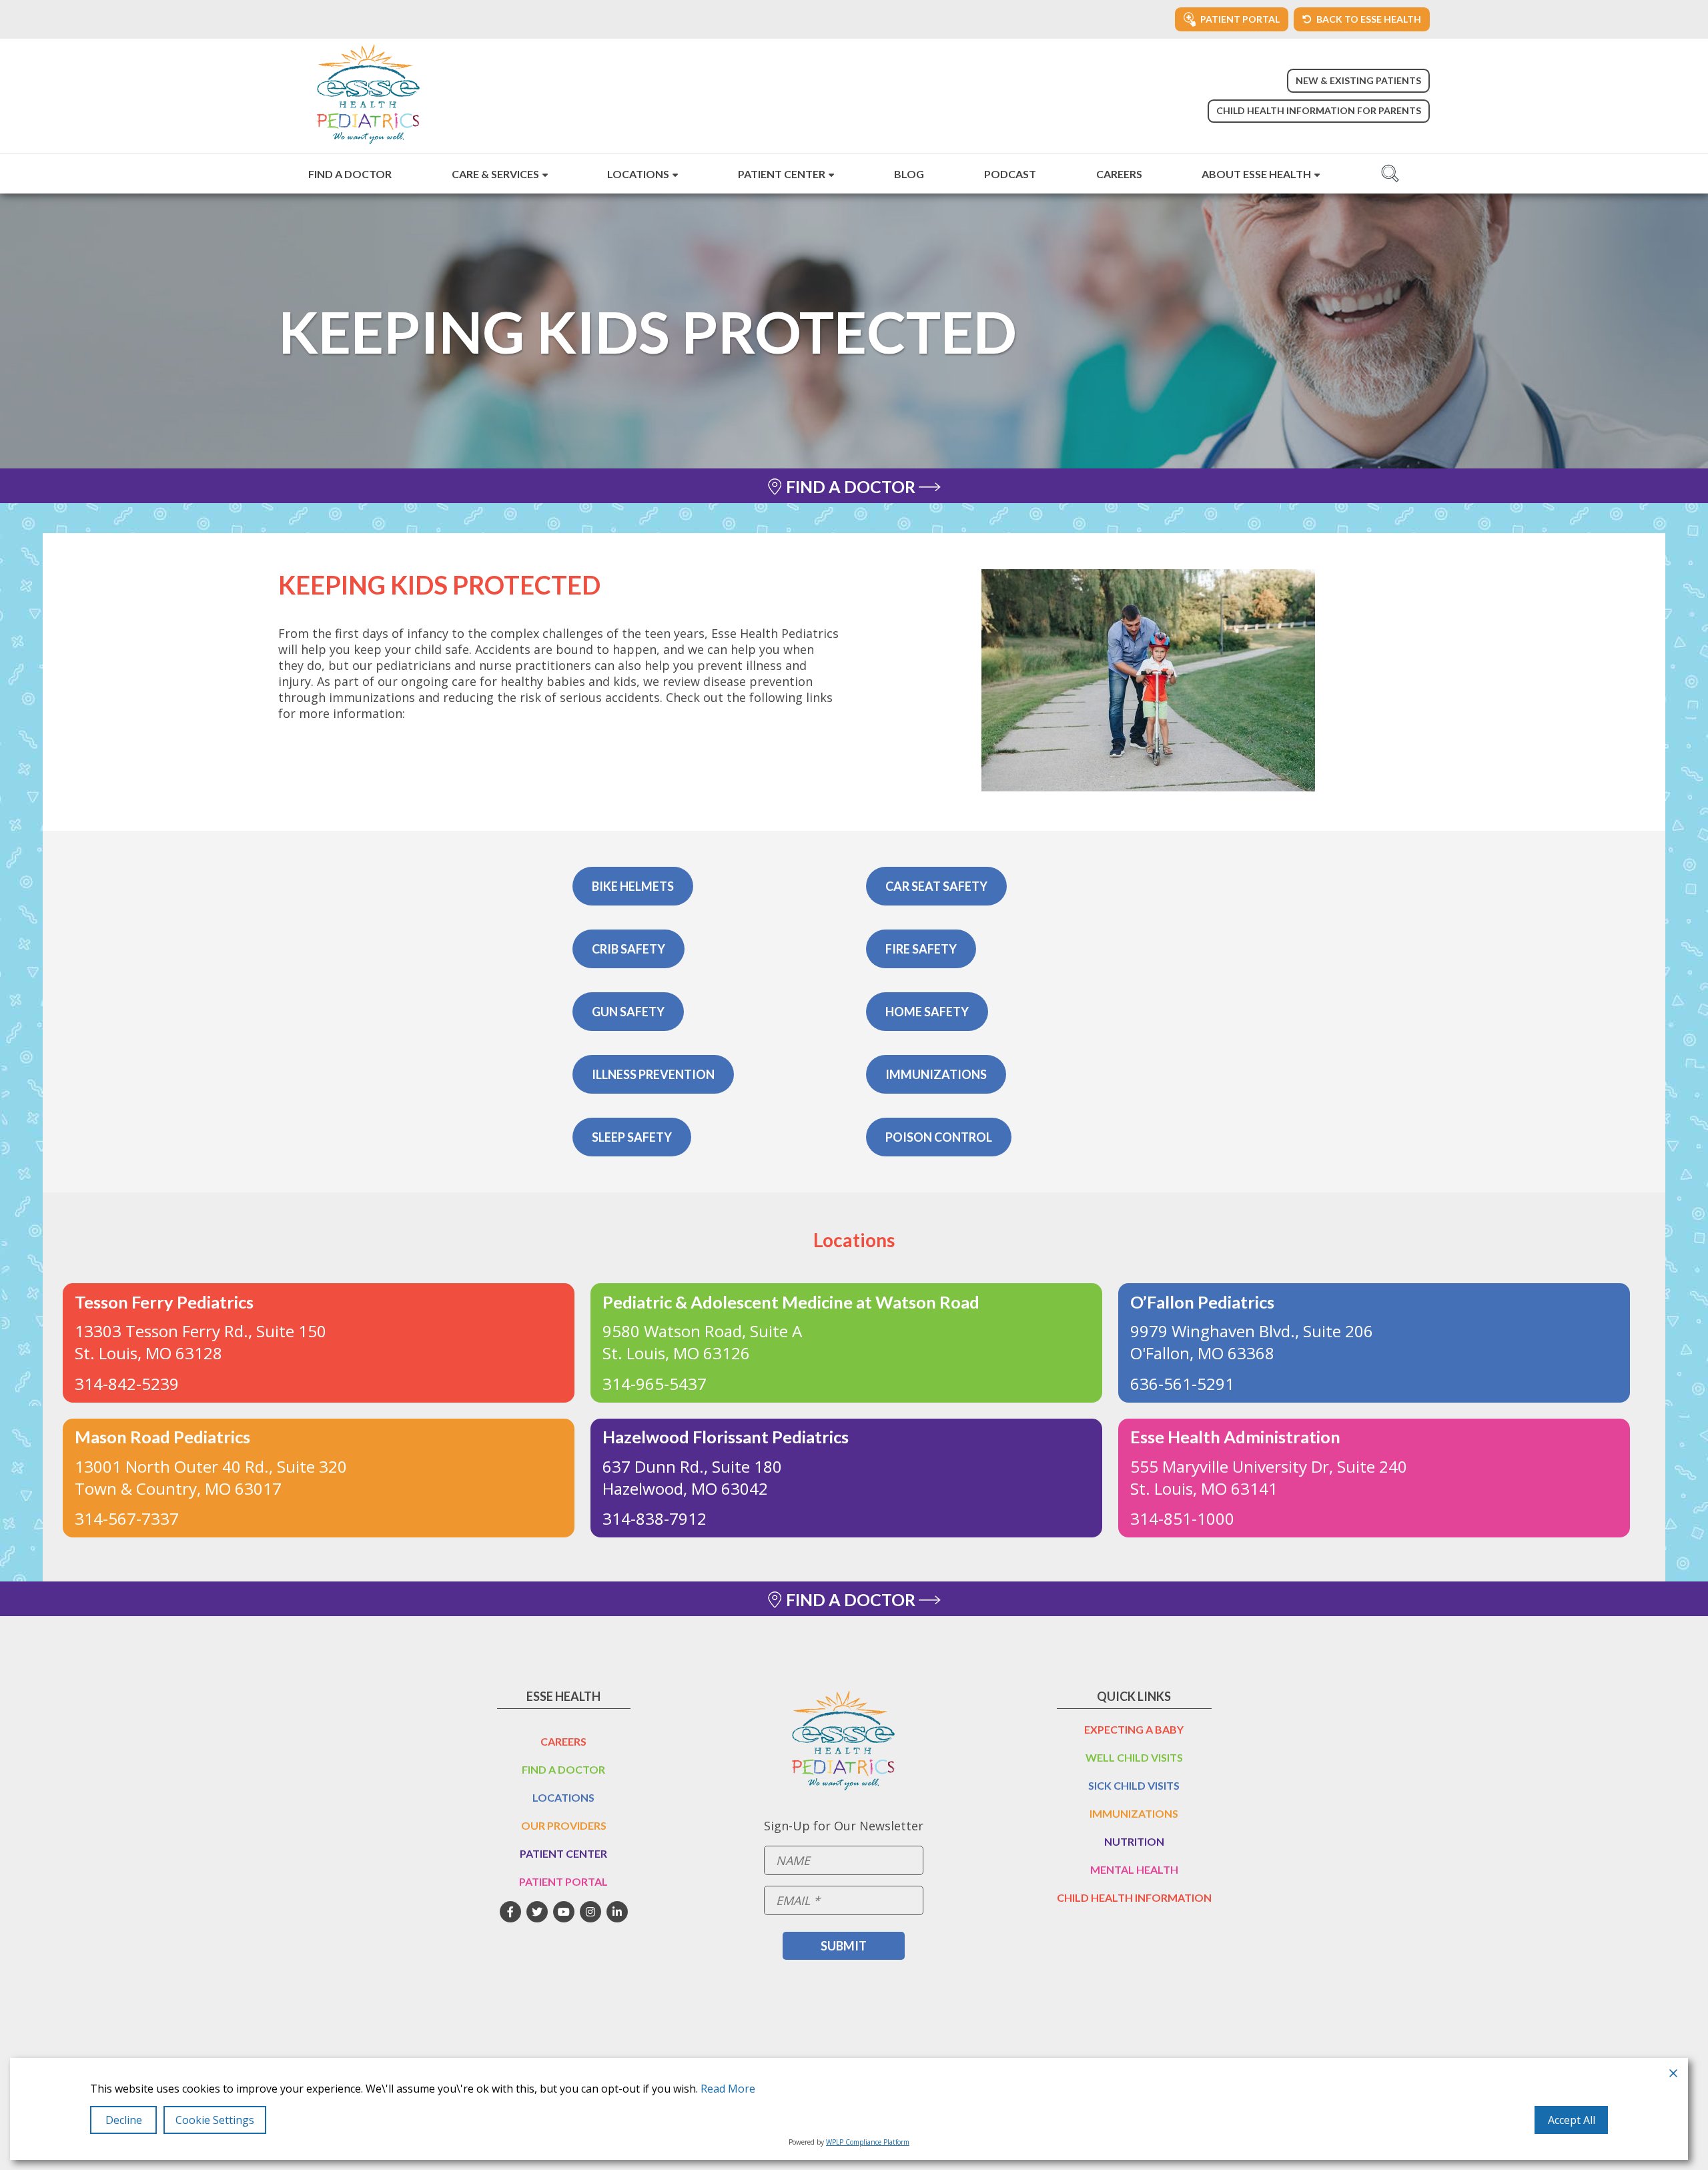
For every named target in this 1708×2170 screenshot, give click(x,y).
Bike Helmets (633, 886)
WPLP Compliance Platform (868, 2142)
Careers (1119, 174)
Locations (638, 174)
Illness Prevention (653, 1074)
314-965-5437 (655, 1384)
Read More (728, 2089)
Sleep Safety (632, 1137)
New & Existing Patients (1358, 80)
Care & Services (495, 174)
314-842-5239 (127, 1384)
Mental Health (1134, 1869)
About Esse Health (1256, 174)
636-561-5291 (1182, 1384)
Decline (124, 2120)
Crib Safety (628, 949)
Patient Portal (563, 1881)
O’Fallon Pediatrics (1202, 1302)
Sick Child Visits (1134, 1785)
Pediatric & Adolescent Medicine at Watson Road (791, 1302)
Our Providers (564, 1825)
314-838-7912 (655, 1518)
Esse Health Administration (1235, 1437)
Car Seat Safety (936, 886)
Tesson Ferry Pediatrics (164, 1302)
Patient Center (782, 174)
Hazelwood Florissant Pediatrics (726, 1437)
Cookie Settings (215, 2120)
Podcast (1010, 174)
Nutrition (1134, 1841)
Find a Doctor (350, 174)
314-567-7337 (127, 1518)
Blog (909, 174)
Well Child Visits (1134, 1757)
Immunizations (936, 1074)
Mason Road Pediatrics (162, 1437)
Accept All (1572, 2120)
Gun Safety (628, 1012)
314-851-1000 (1182, 1518)
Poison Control (939, 1137)
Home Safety (927, 1012)
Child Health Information (1134, 1897)
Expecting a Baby (1134, 1729)
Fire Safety (921, 949)
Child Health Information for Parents (1319, 110)
